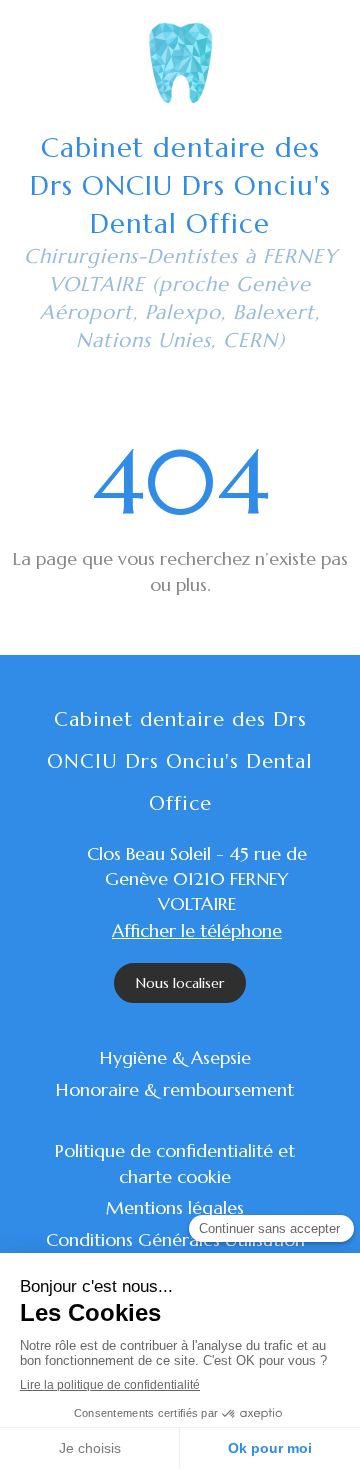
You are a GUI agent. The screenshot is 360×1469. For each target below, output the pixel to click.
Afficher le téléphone (197, 930)
